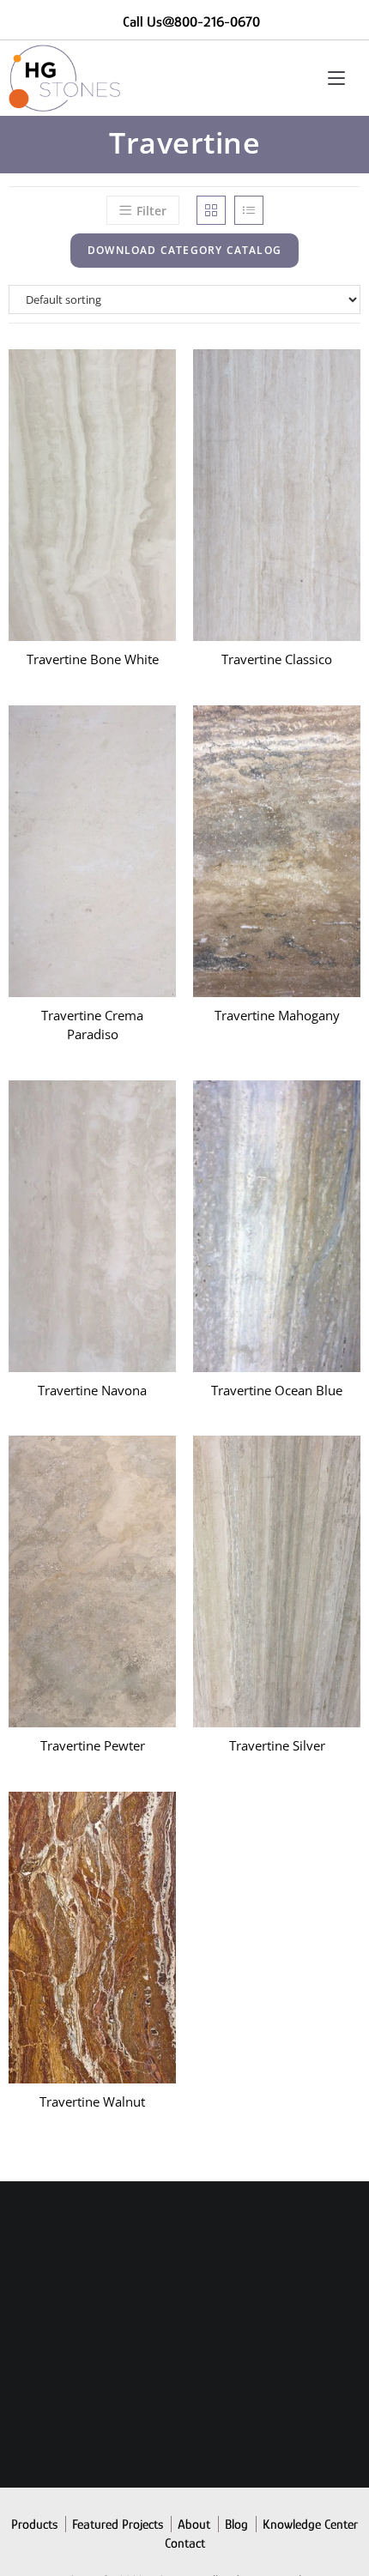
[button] (201, 1051)
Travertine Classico (277, 659)
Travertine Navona (92, 1390)
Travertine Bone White (93, 659)
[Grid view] (211, 210)
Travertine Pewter (93, 1745)
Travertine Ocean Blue (277, 1390)
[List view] (249, 210)
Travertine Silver (277, 1745)
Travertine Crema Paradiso (92, 1025)
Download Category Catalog (184, 250)
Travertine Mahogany (277, 1015)
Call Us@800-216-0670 (191, 22)
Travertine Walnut (92, 2101)
